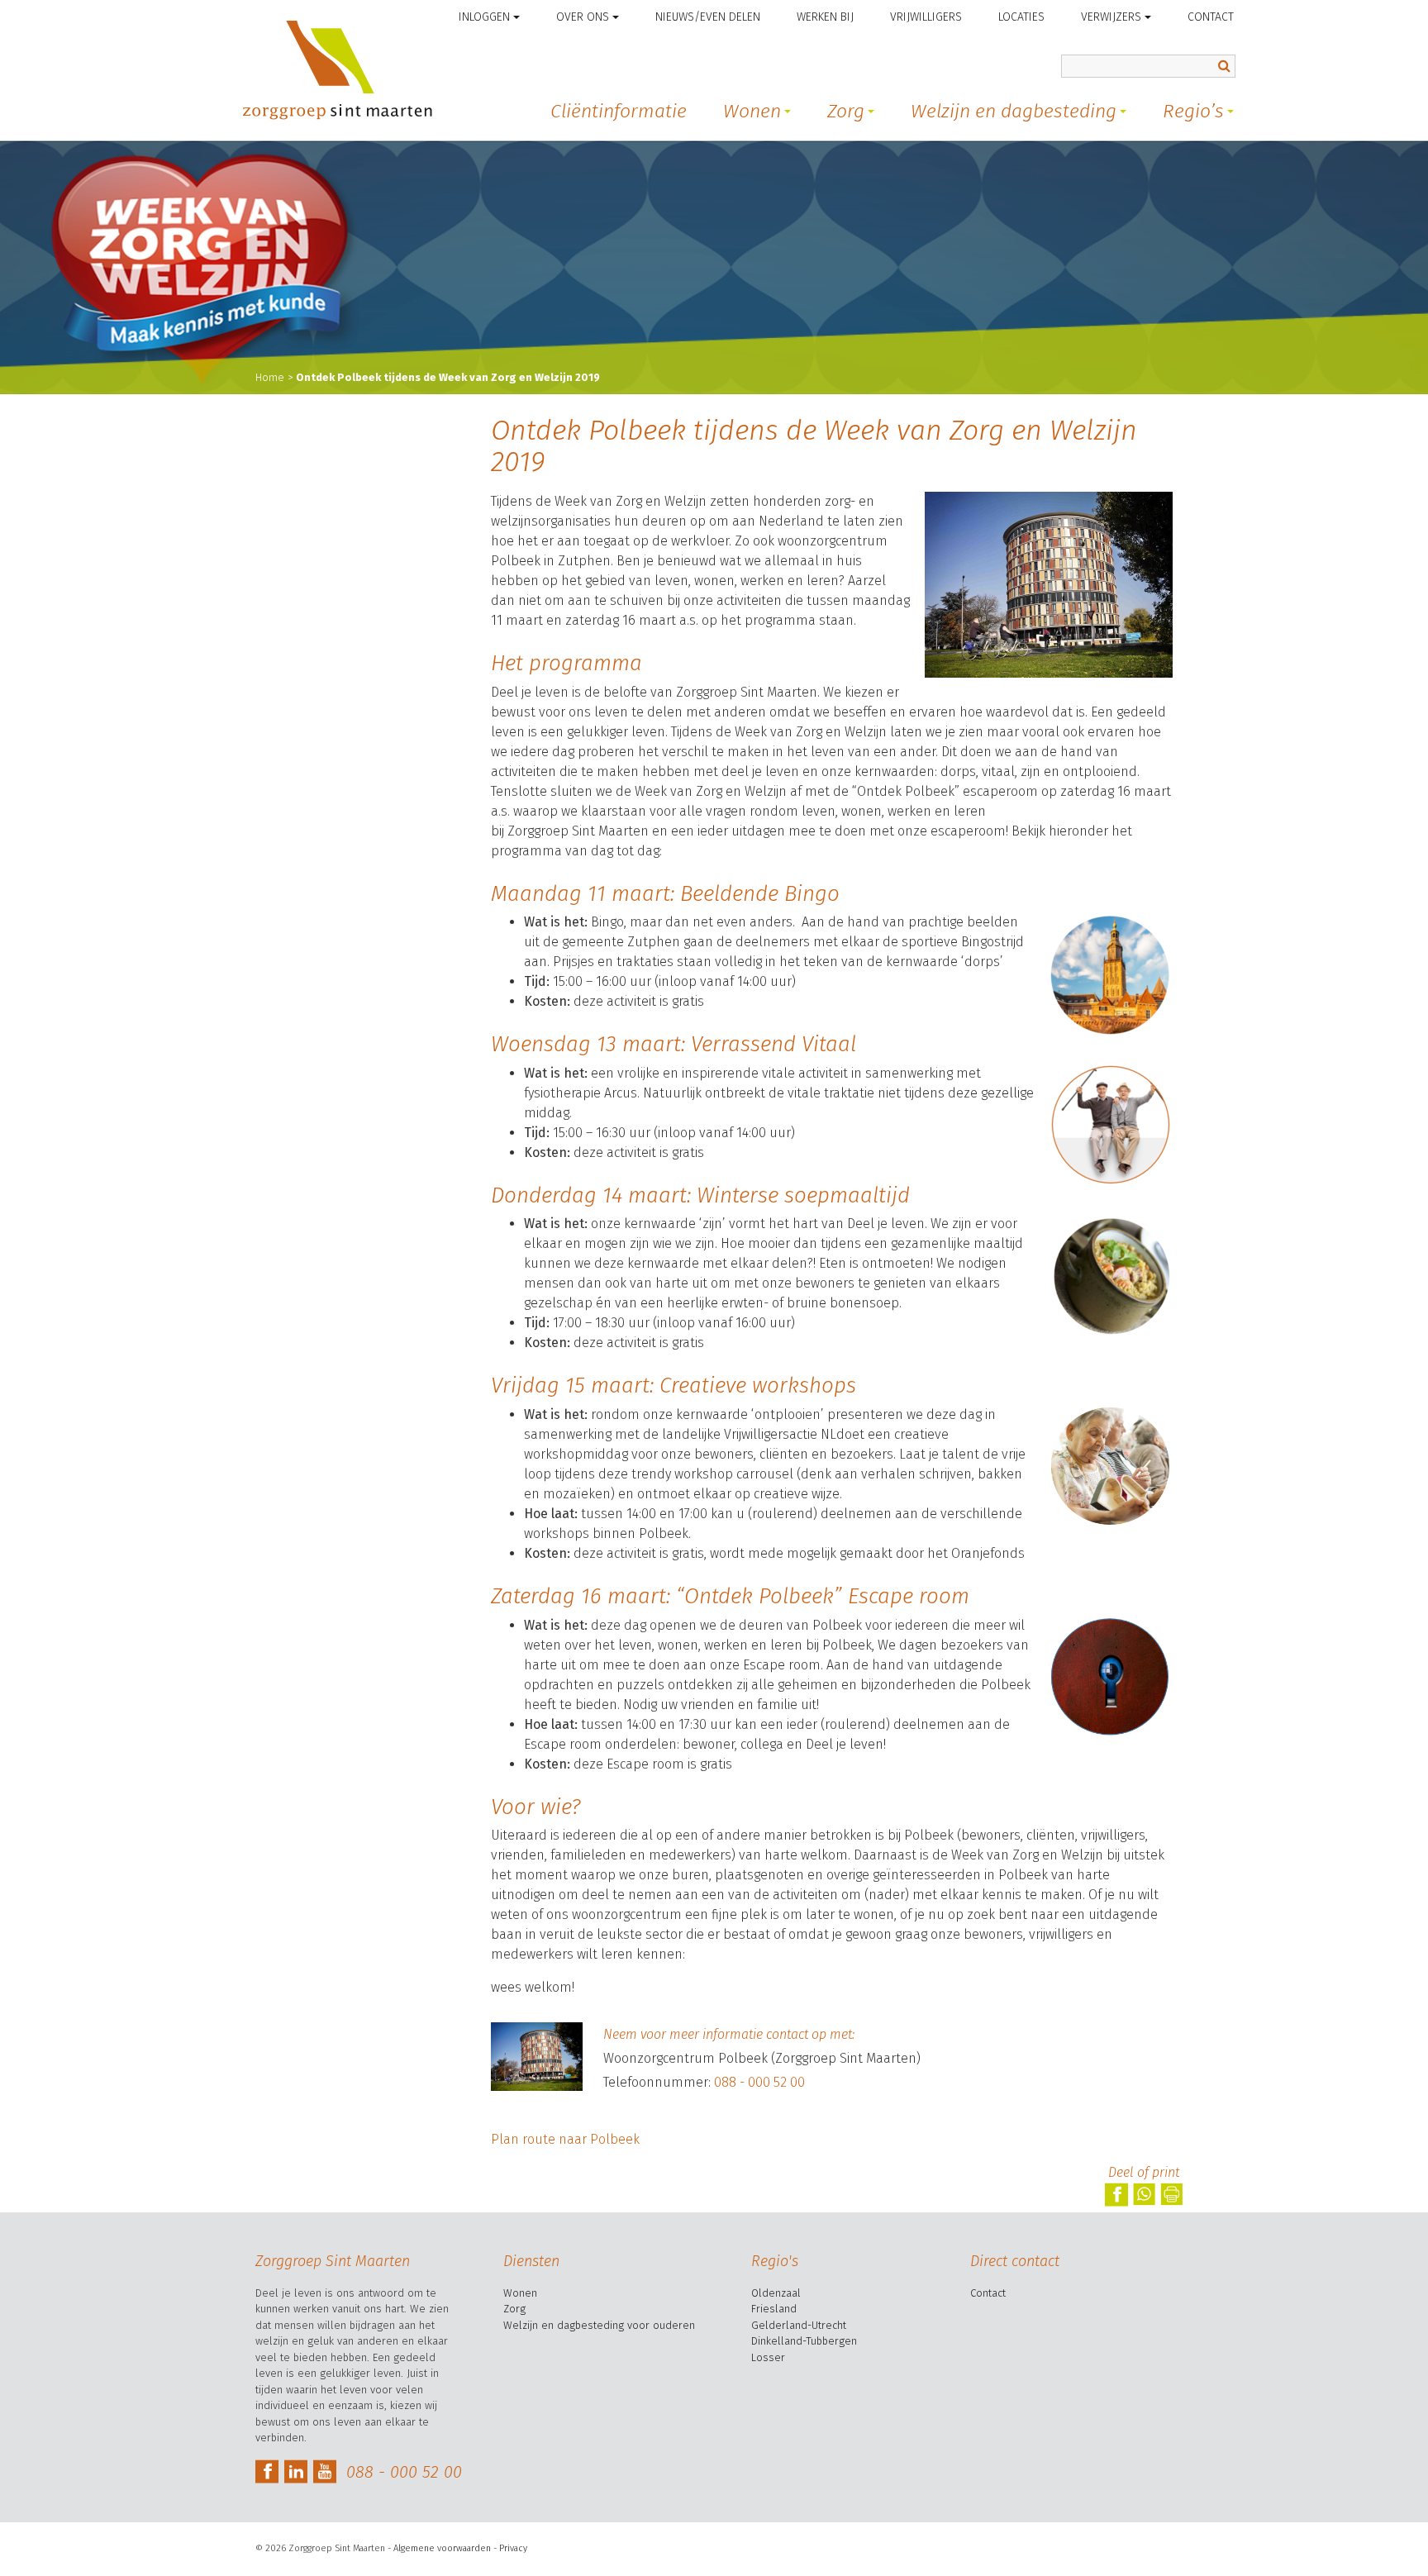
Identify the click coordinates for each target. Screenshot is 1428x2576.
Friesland (774, 2309)
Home (270, 377)
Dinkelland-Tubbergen (804, 2341)
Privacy (513, 2548)
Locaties (1021, 17)
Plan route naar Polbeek (565, 2139)
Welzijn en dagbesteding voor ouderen (599, 2325)
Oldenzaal (776, 2293)
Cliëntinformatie (619, 111)
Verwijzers (1111, 17)
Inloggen (484, 17)
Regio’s (1193, 111)
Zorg (846, 111)
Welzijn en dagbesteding (1014, 111)
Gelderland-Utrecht (799, 2325)
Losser (768, 2357)
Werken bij (825, 17)
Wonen (752, 111)
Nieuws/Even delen (708, 17)
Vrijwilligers (926, 17)
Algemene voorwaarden (442, 2548)
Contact (1211, 17)
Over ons (583, 17)
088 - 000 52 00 (759, 2082)
